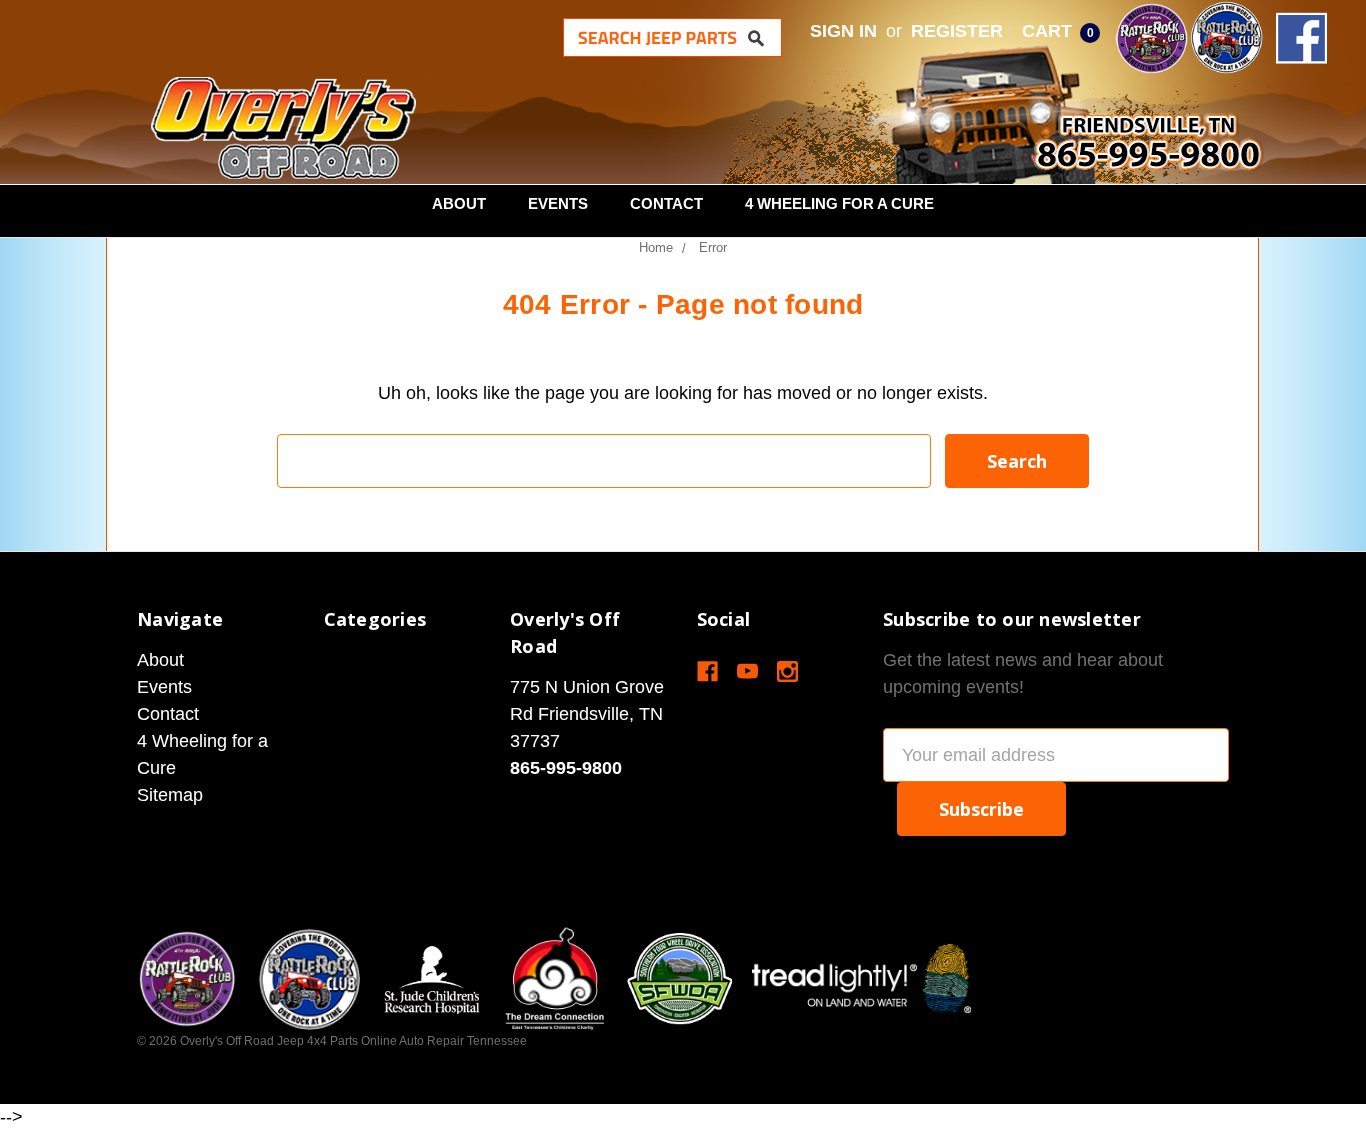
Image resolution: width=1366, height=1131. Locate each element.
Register (957, 31)
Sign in (843, 31)
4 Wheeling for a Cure (839, 203)
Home (656, 247)
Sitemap (170, 795)
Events (558, 203)
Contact (666, 203)
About (459, 203)
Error (713, 247)
